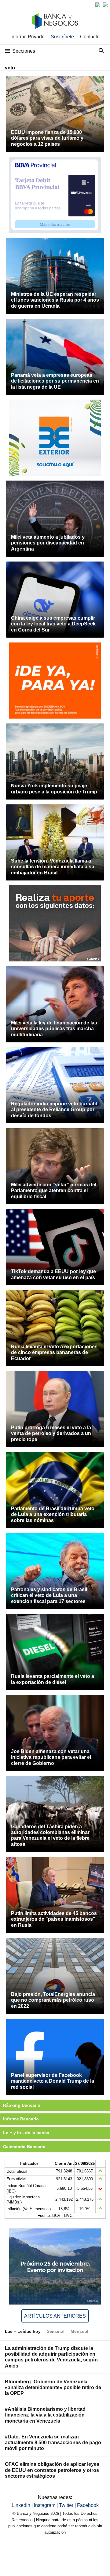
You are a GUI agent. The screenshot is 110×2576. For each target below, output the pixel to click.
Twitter (67, 2505)
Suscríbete (62, 37)
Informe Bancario (21, 2119)
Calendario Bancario (24, 2147)
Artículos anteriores (55, 2316)
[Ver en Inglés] (98, 5)
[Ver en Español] (105, 5)
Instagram (45, 2505)
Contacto (90, 37)
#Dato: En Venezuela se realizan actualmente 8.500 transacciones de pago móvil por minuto (53, 2443)
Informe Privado (28, 37)
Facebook (88, 2505)
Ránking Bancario (22, 2105)
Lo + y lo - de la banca (26, 2133)
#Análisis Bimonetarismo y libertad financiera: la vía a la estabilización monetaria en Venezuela (45, 2415)
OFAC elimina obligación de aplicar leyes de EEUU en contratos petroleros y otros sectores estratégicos (52, 2470)
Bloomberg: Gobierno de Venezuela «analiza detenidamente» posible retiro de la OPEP (53, 2387)
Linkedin (22, 2505)
